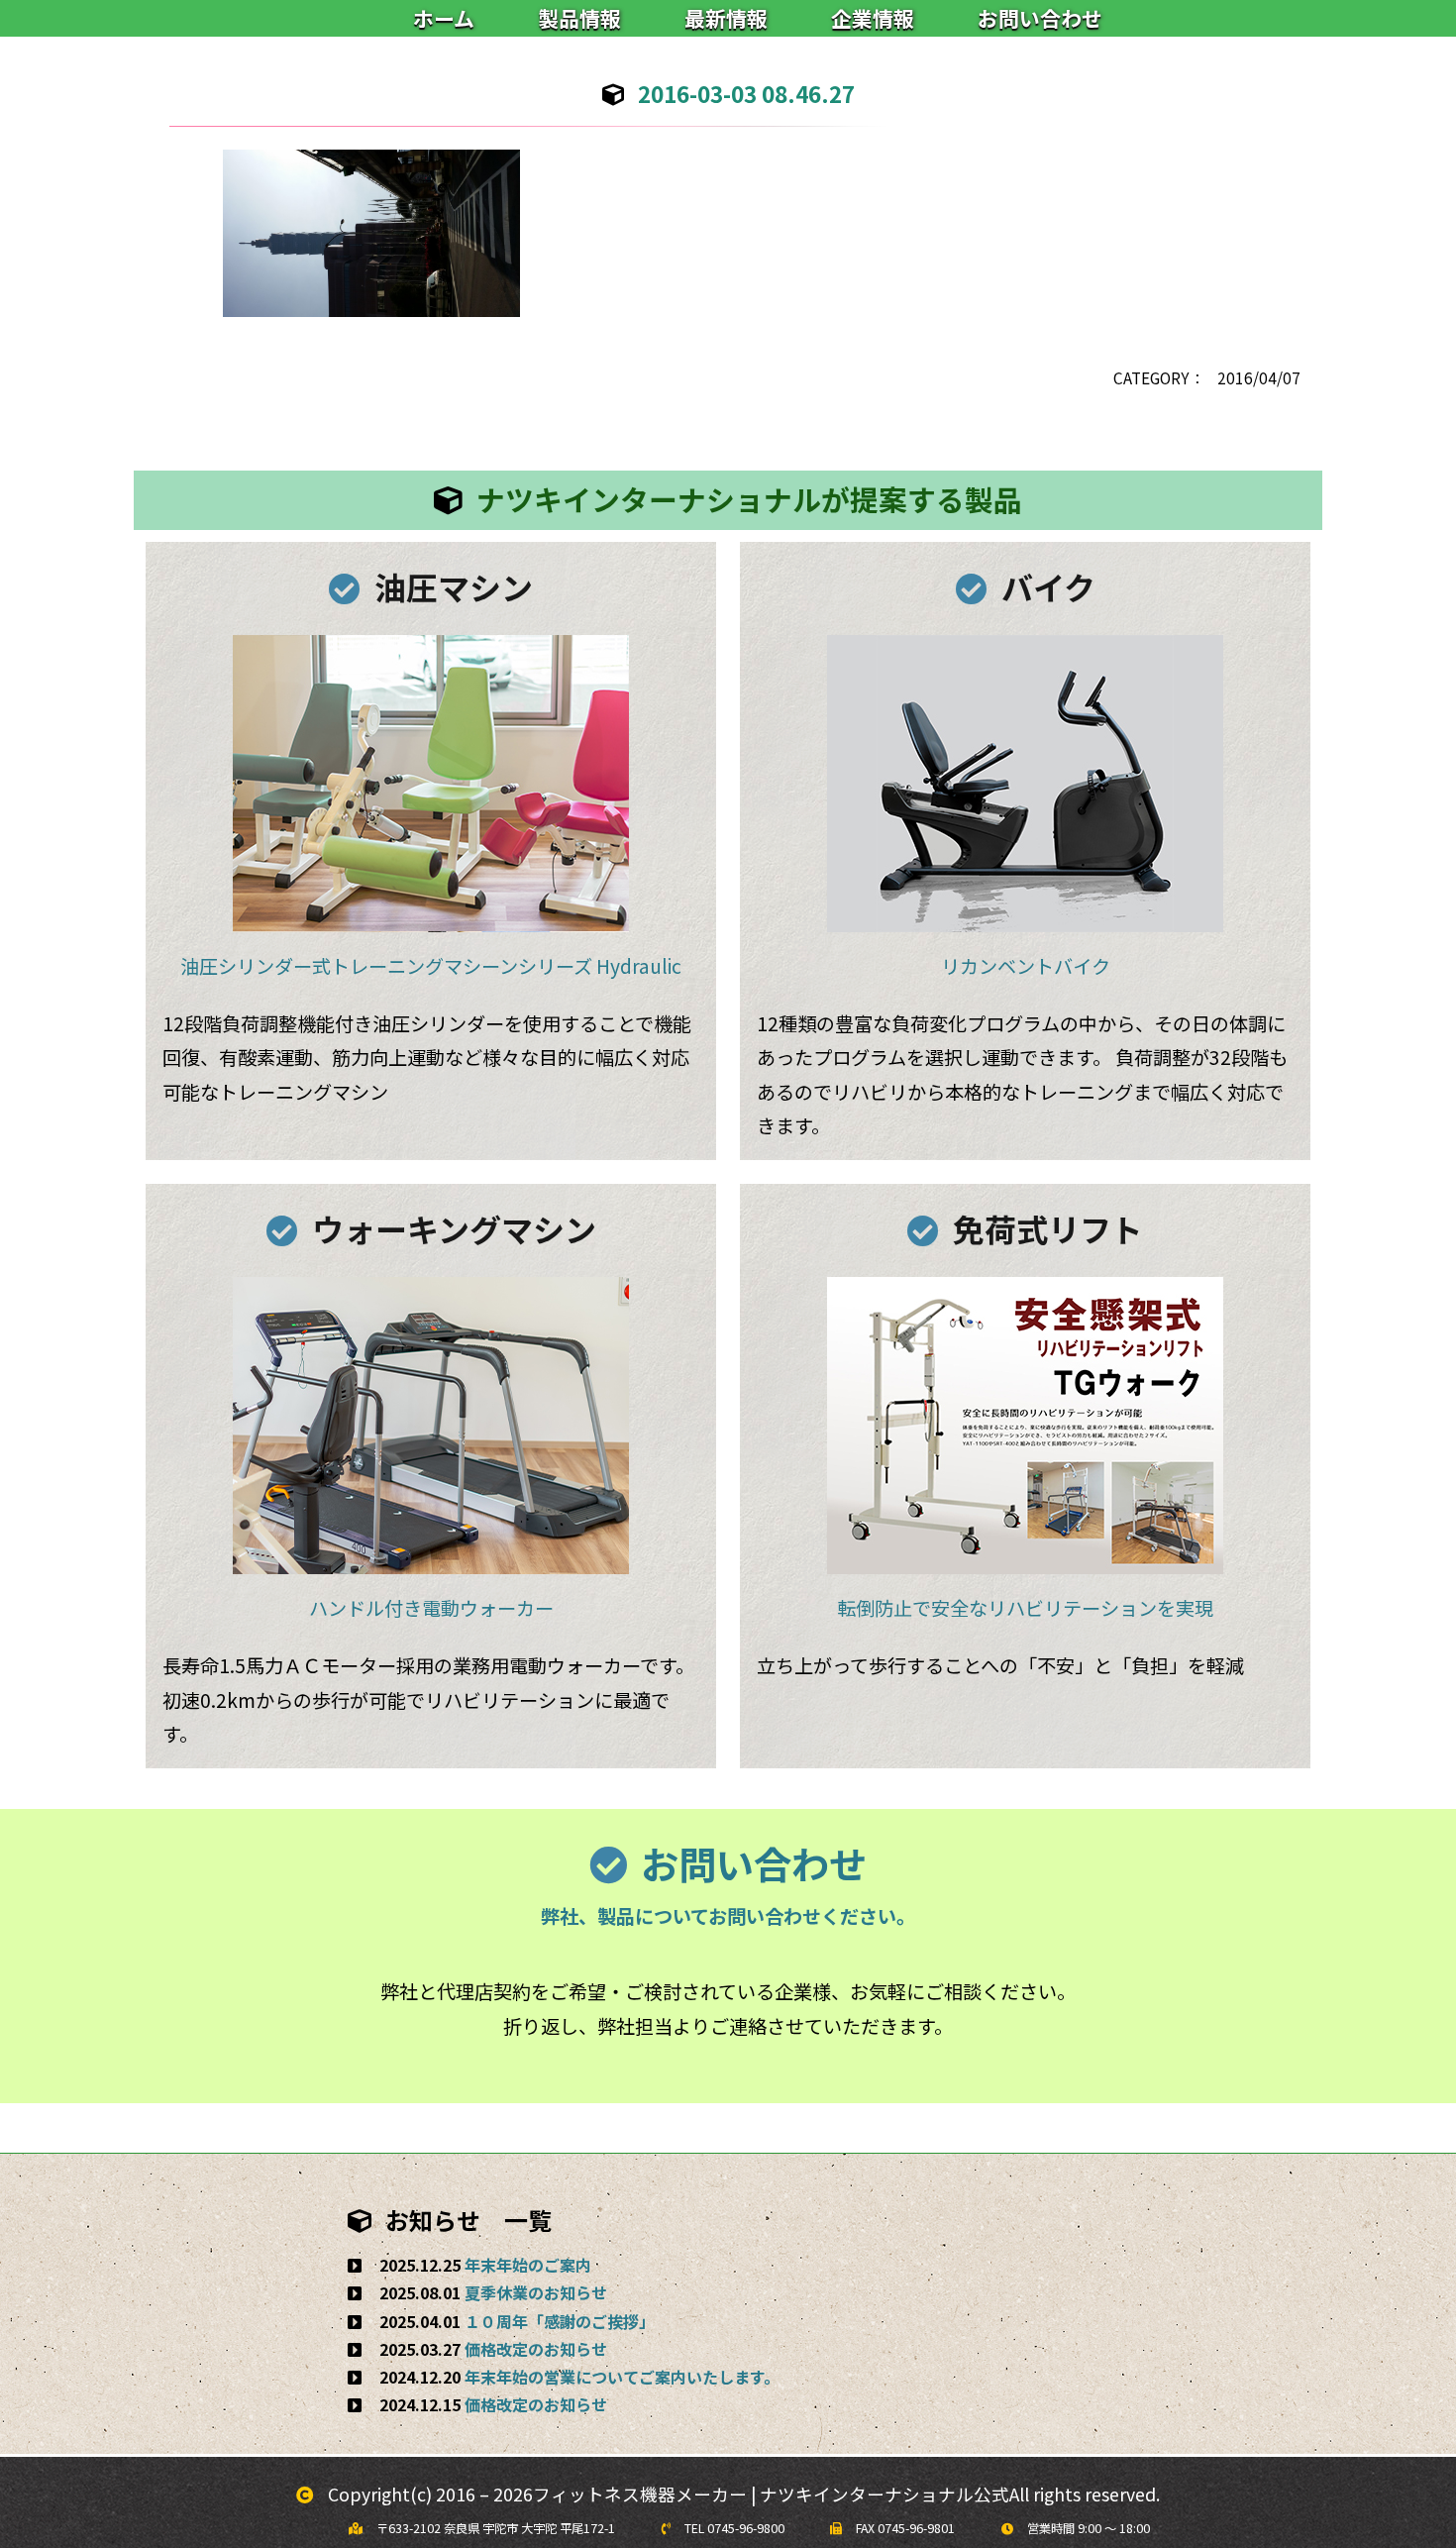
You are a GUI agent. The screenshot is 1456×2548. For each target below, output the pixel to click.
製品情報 (579, 18)
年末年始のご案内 (528, 2265)
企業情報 (873, 18)
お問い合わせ (1040, 18)
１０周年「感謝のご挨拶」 (560, 2321)
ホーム (444, 18)
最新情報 (726, 18)
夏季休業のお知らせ (536, 2292)
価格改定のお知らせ (536, 2349)
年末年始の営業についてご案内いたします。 (622, 2377)
